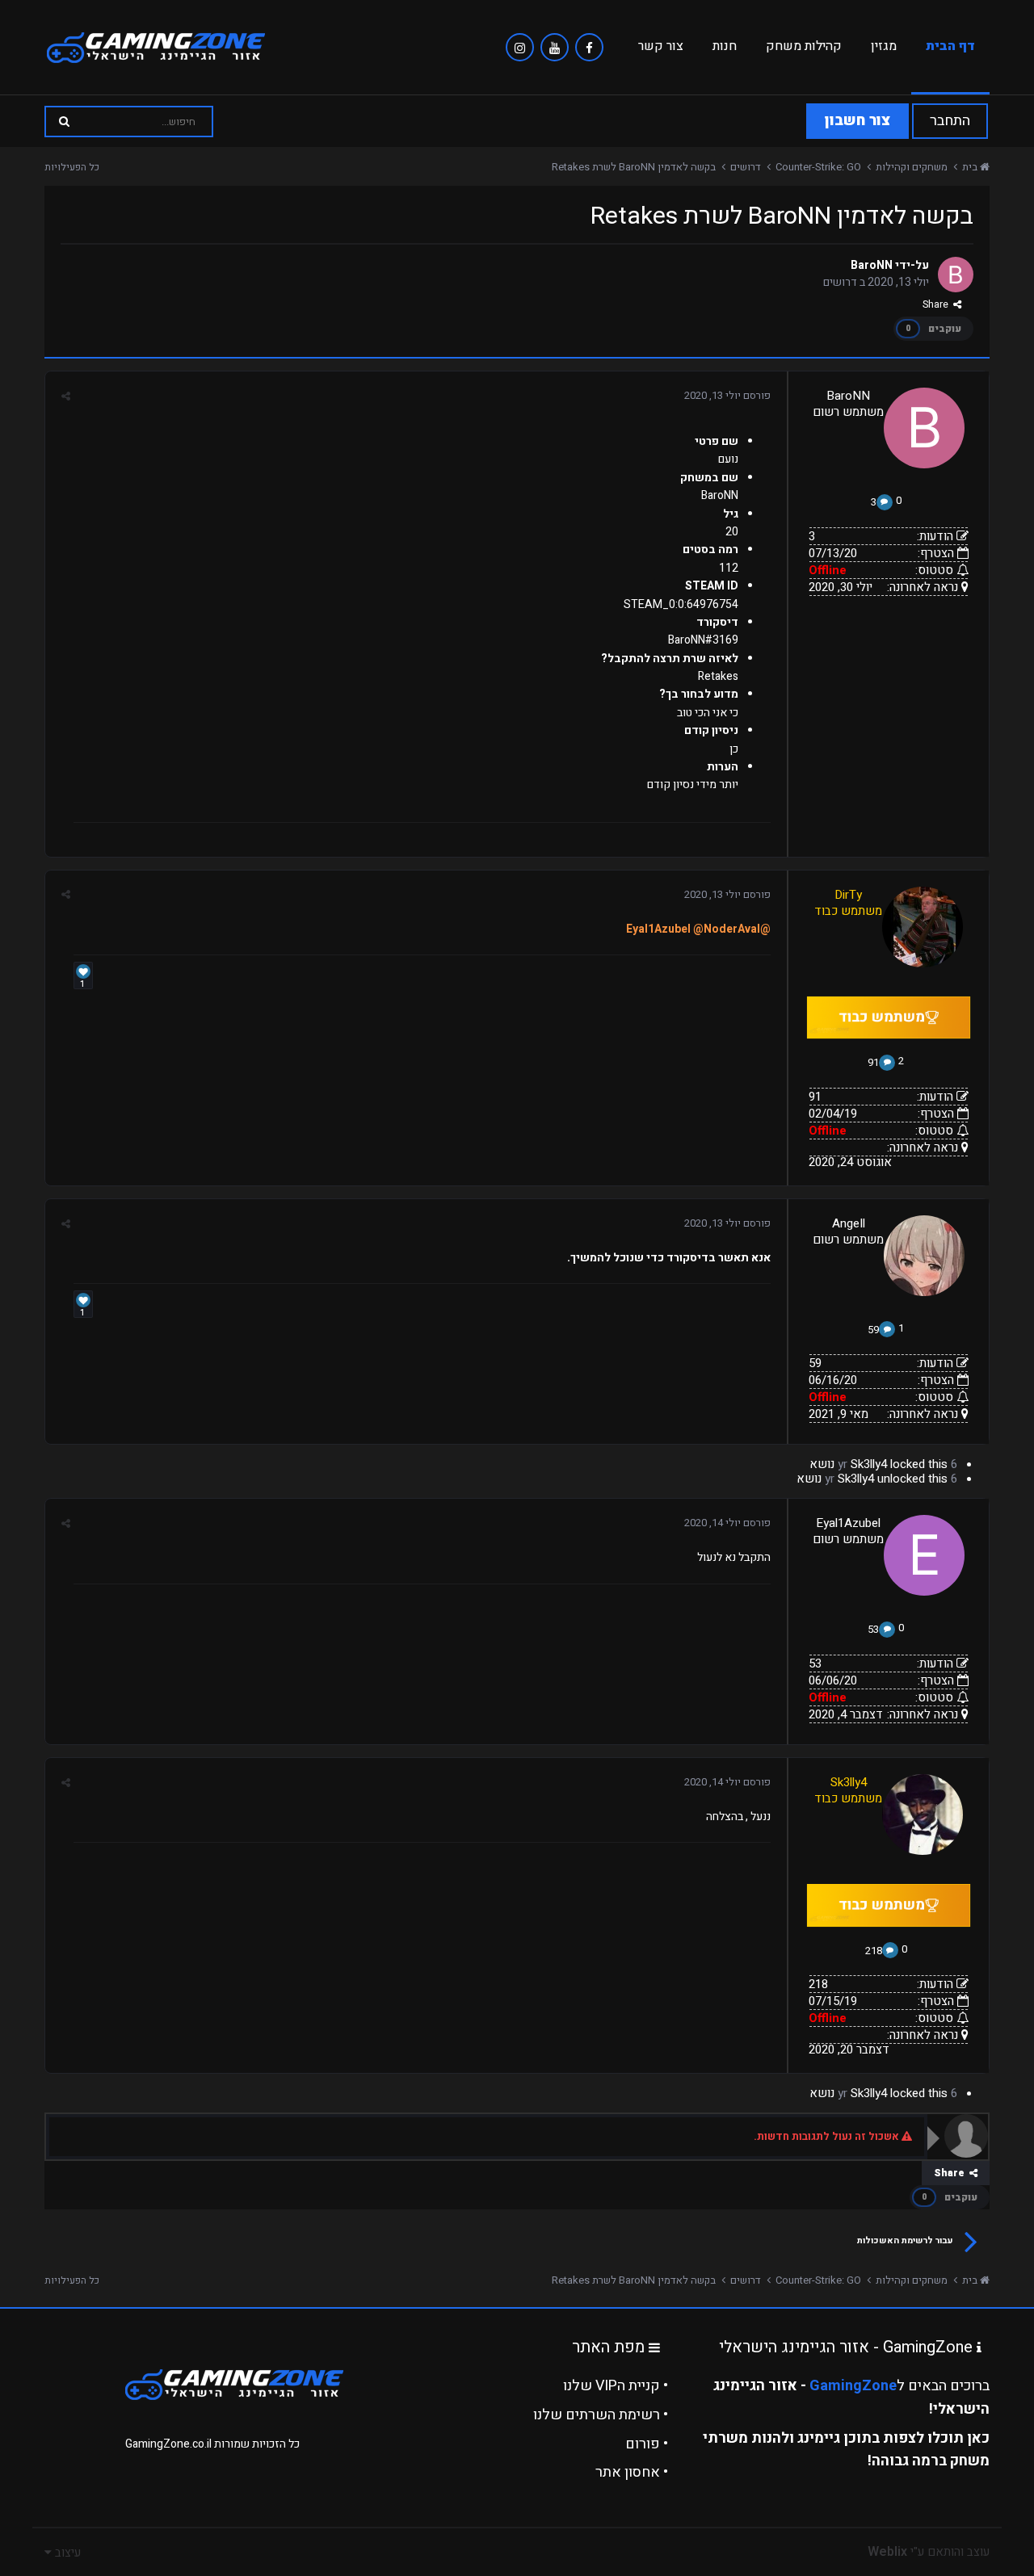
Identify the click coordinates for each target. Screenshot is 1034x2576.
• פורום (647, 2444)
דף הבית (950, 46)
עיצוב (66, 2553)
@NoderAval (727, 929)
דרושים (840, 282)
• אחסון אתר (632, 2472)
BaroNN (872, 265)
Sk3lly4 (869, 1464)
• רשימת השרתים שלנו (601, 2415)
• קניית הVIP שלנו (616, 2386)
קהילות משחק (804, 46)
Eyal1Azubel (848, 1523)
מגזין (884, 46)
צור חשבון (857, 121)
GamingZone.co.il (168, 2444)
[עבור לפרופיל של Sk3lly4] (923, 1815)
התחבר (950, 121)
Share (938, 304)
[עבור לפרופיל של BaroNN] (956, 275)
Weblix (887, 2552)
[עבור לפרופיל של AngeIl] (924, 1256)
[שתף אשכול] (66, 396)
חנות (725, 46)
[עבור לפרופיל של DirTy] (923, 927)
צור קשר (661, 46)
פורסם (727, 395)
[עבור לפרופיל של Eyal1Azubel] (924, 1555)
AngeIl (849, 1223)
